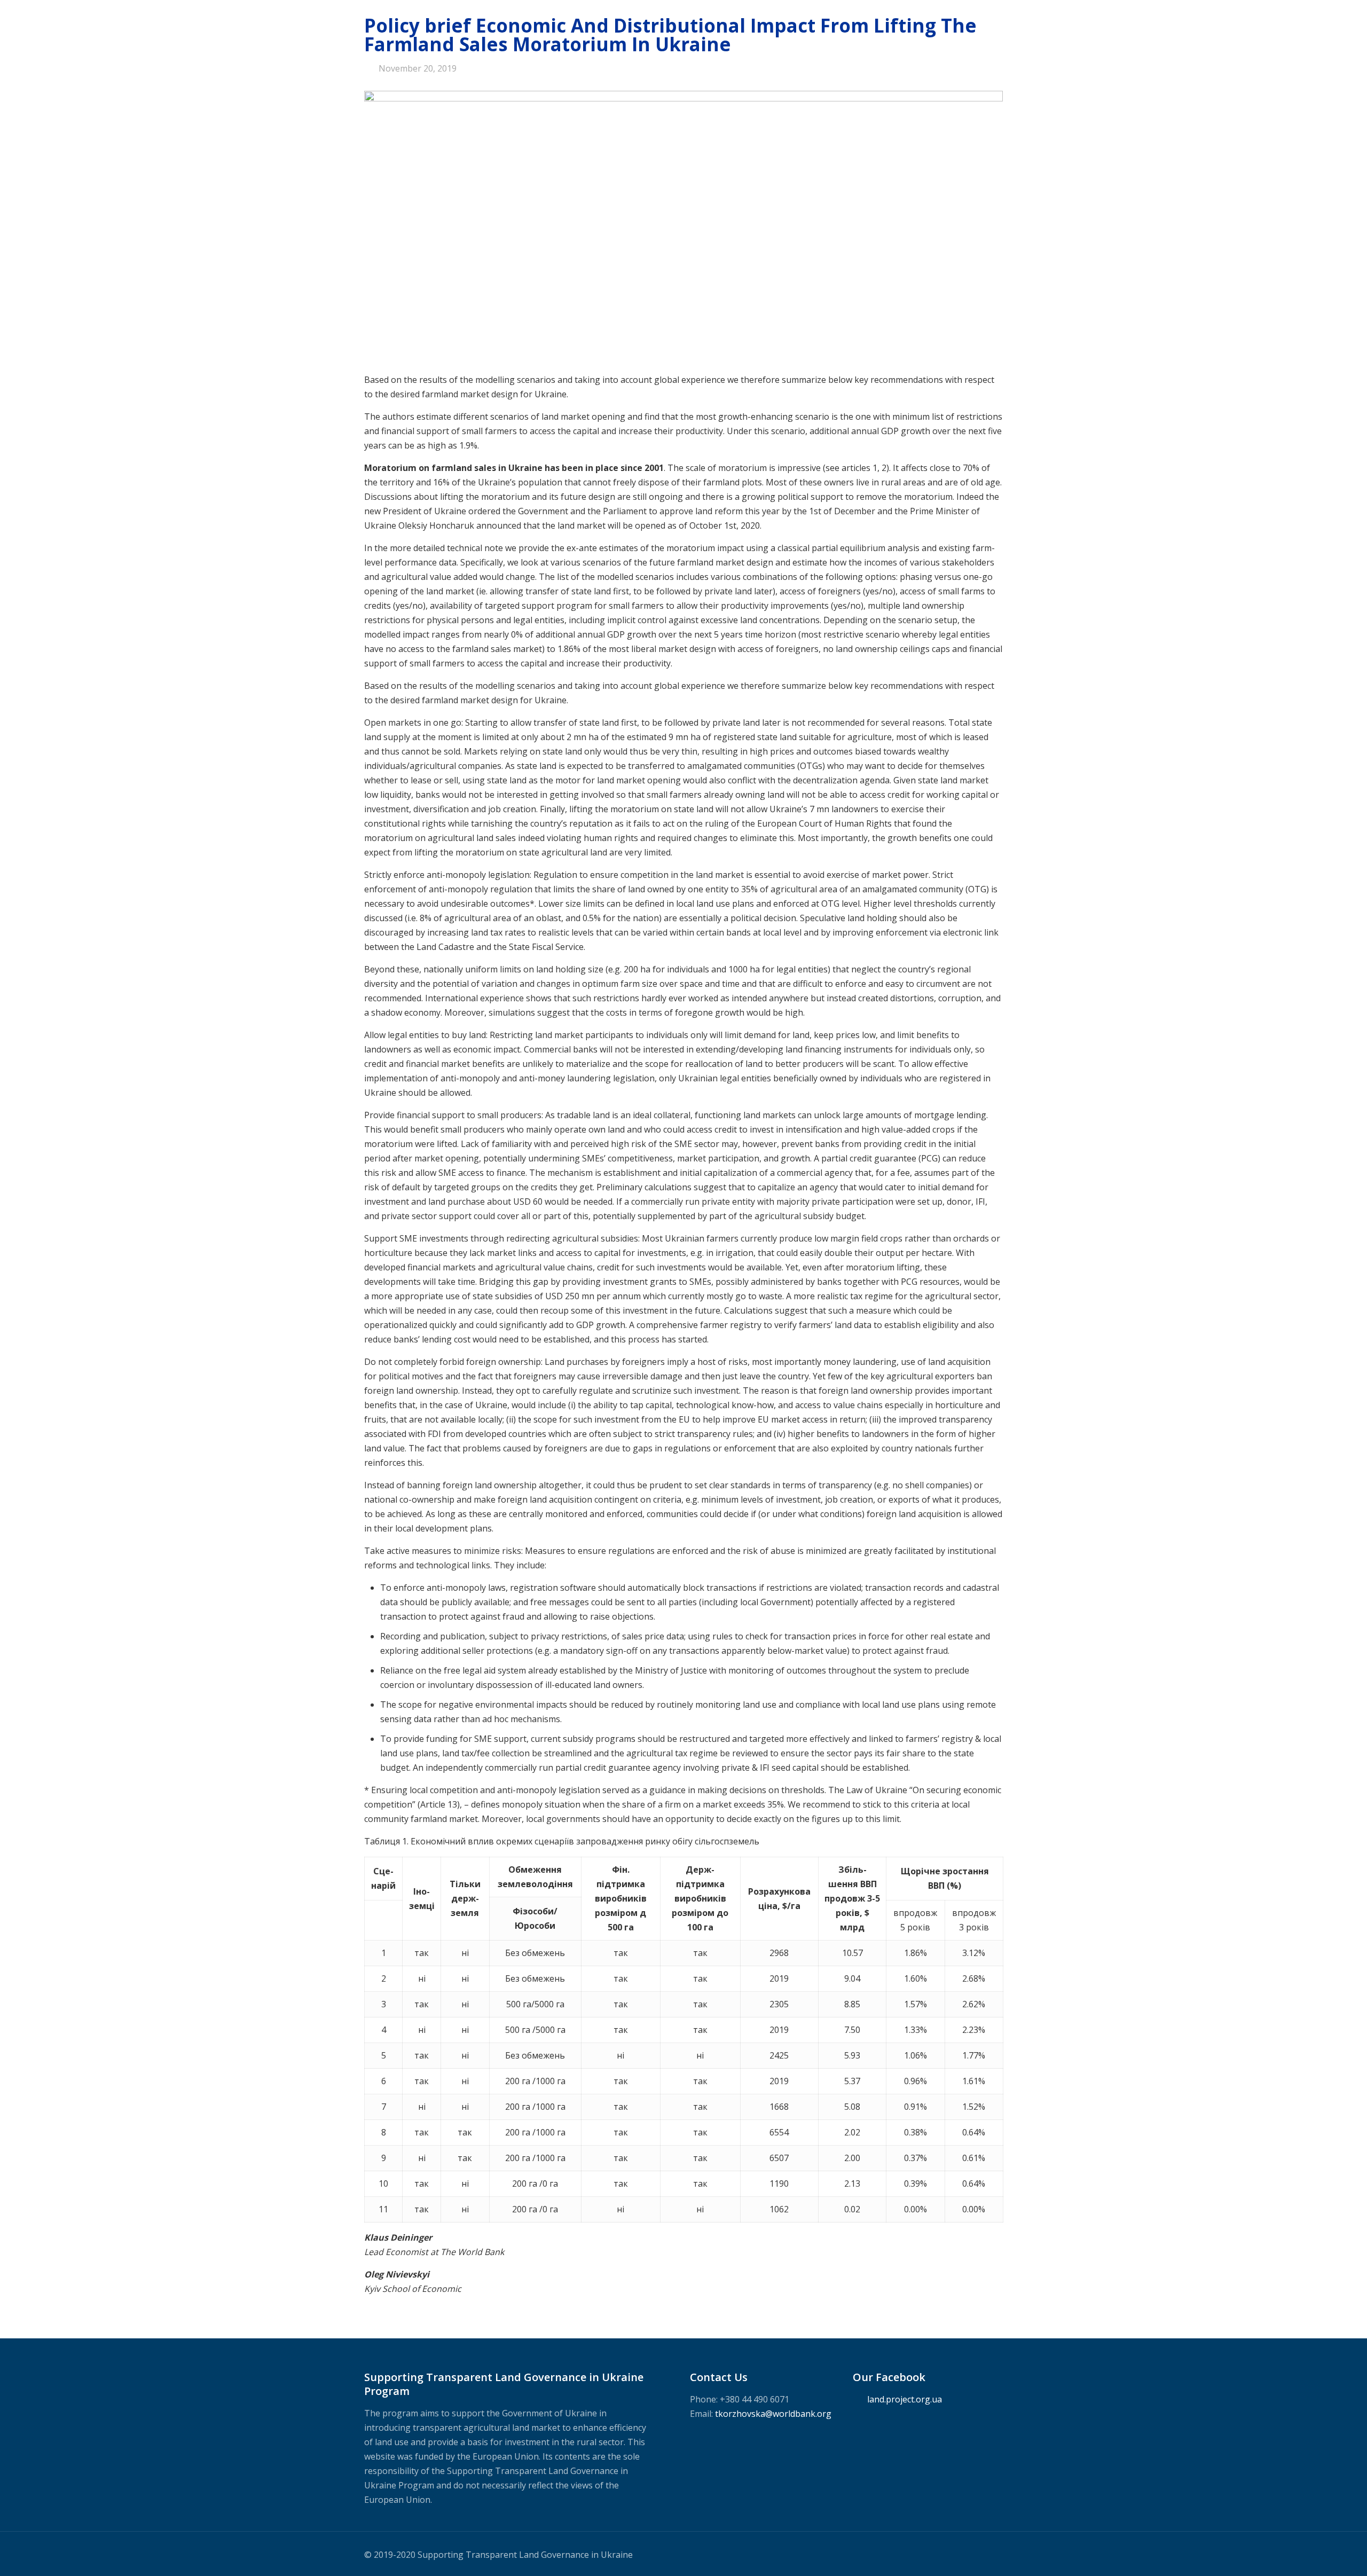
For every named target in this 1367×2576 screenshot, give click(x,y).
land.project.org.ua (905, 2399)
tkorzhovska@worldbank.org (773, 2414)
